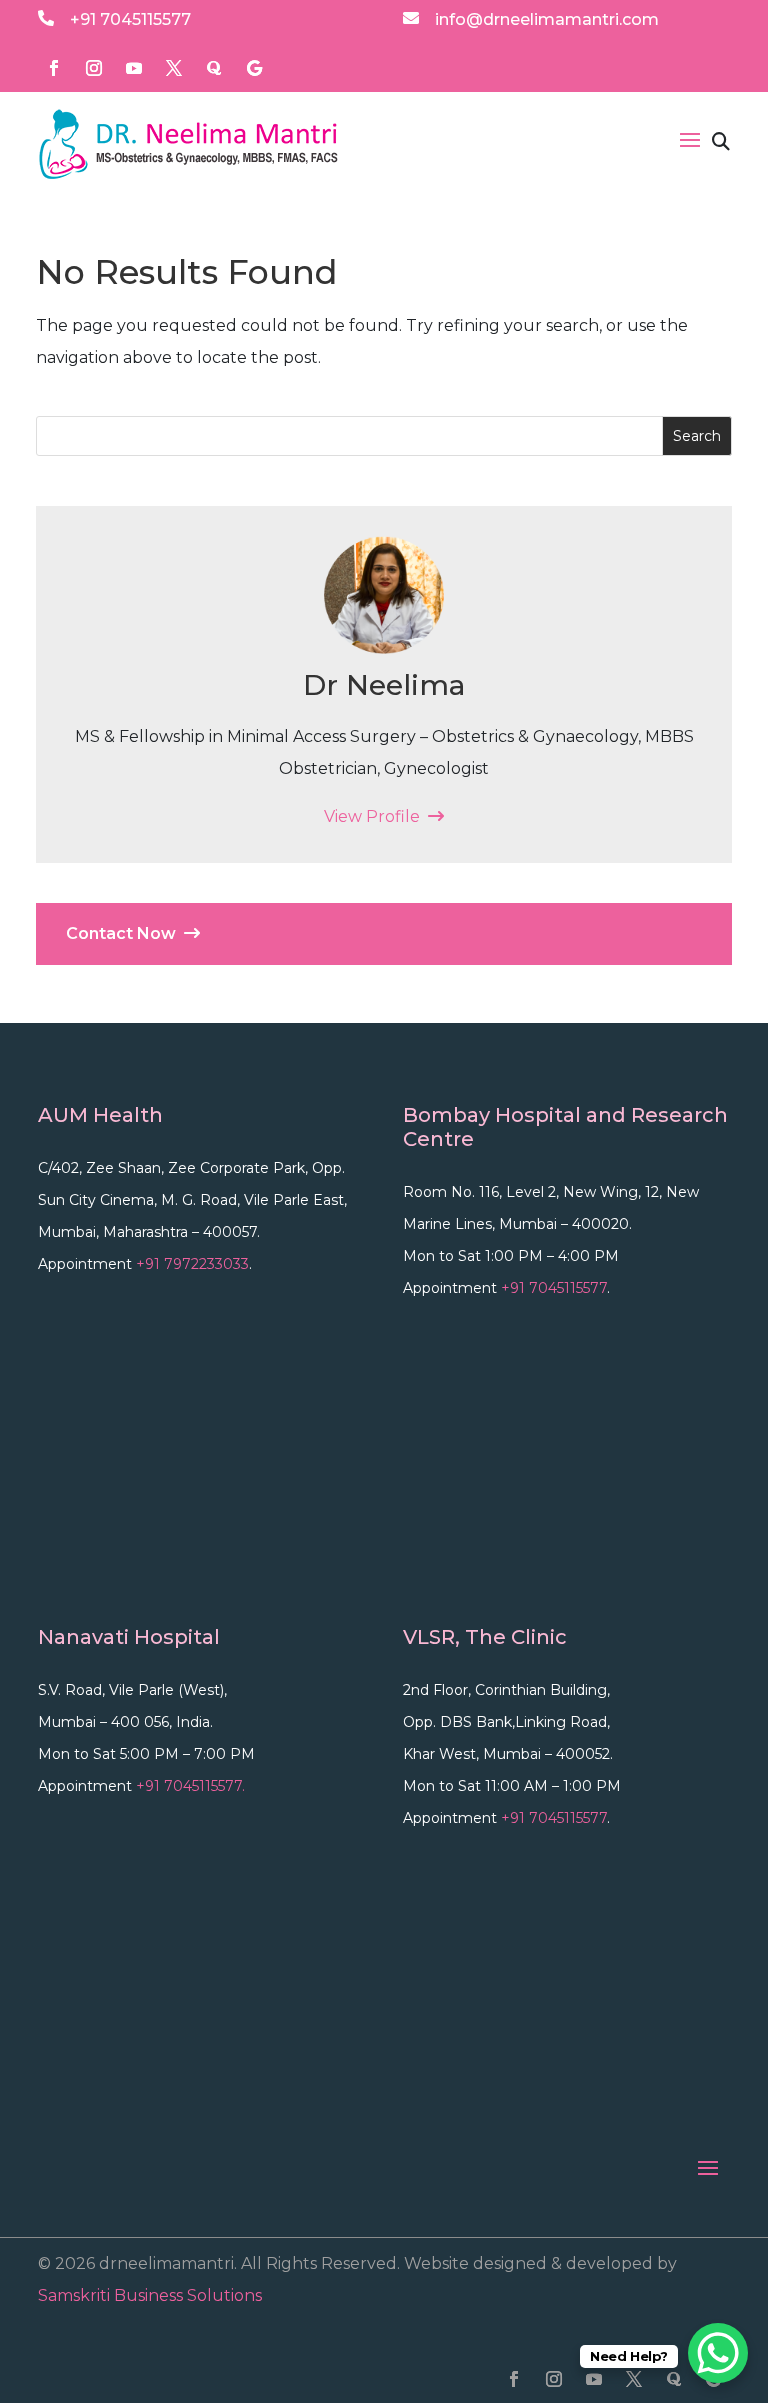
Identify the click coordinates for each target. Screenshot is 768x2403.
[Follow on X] (174, 68)
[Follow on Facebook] (54, 68)
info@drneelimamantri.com (547, 19)
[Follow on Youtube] (134, 68)
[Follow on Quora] (214, 68)
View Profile (376, 816)
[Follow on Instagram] (94, 68)
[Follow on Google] (254, 68)
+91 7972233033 (192, 1264)
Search (697, 436)
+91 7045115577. (190, 1786)
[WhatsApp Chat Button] (718, 2353)
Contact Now (125, 933)
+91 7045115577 (130, 19)
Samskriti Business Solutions (150, 2295)
